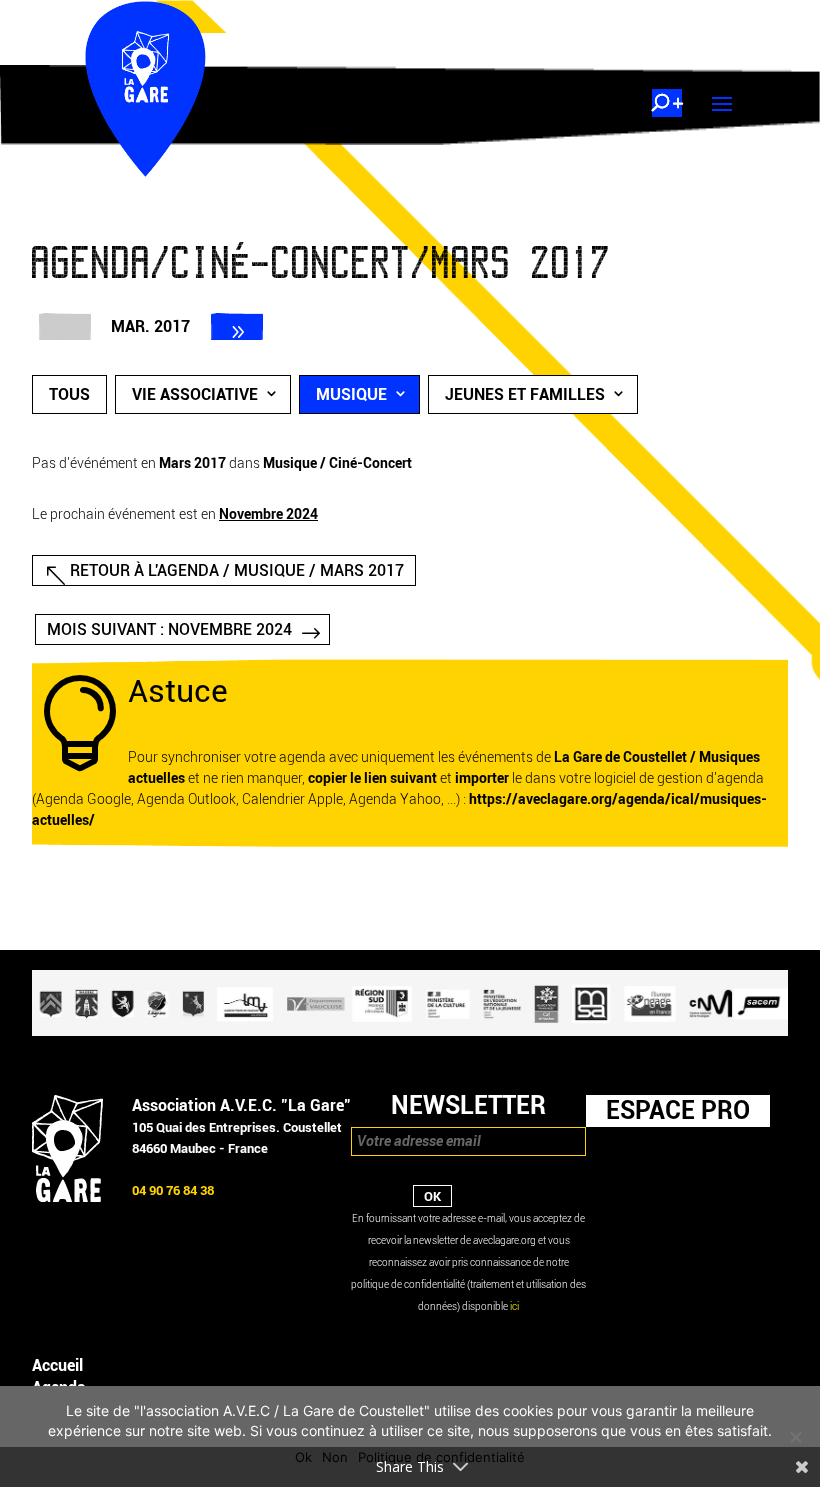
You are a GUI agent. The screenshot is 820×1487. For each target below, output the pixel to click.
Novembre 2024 (268, 514)
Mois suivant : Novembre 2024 (169, 629)
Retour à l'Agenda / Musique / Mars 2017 (237, 570)
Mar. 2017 (150, 326)
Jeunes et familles (525, 394)
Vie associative (195, 394)
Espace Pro (678, 1110)
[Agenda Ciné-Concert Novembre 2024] (237, 326)
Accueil (57, 1365)
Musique (351, 394)
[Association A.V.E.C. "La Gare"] (67, 1197)
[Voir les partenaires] (410, 1031)
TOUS (69, 394)
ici (514, 1306)
